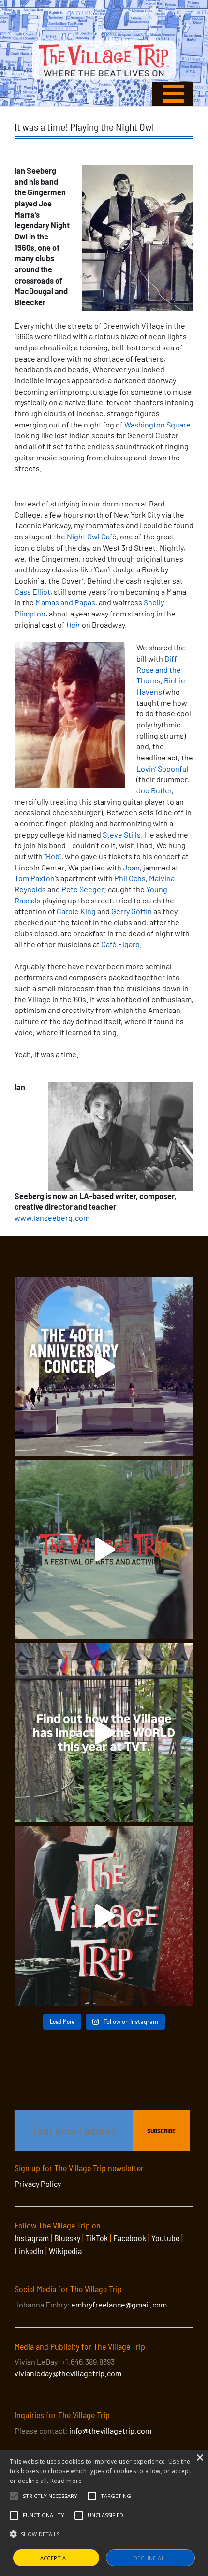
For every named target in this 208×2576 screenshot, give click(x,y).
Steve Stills (122, 834)
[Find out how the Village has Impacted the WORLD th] (104, 1733)
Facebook (130, 2238)
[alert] (104, 2513)
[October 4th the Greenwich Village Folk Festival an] (104, 1366)
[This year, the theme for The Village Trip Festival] (104, 1549)
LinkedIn (29, 2251)
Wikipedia (65, 2251)
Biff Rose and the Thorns (159, 669)
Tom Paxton (35, 878)
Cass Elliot (32, 592)
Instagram (32, 2238)
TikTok (97, 2238)
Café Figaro (120, 944)
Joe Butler (154, 790)
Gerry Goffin (132, 911)
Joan (131, 867)
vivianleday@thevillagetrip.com (68, 2373)
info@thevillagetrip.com (110, 2430)
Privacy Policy (38, 2184)
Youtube (165, 2238)
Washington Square (157, 424)
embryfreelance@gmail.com (119, 2304)
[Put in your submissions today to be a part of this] (104, 1916)
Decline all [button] (150, 2558)
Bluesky (67, 2238)
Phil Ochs (130, 878)
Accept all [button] (56, 2558)
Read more (66, 2481)
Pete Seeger (83, 889)
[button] (50, 2496)
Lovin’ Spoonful (163, 768)
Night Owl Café (92, 536)
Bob (53, 856)
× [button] (200, 2458)
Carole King (76, 911)
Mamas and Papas (65, 602)
